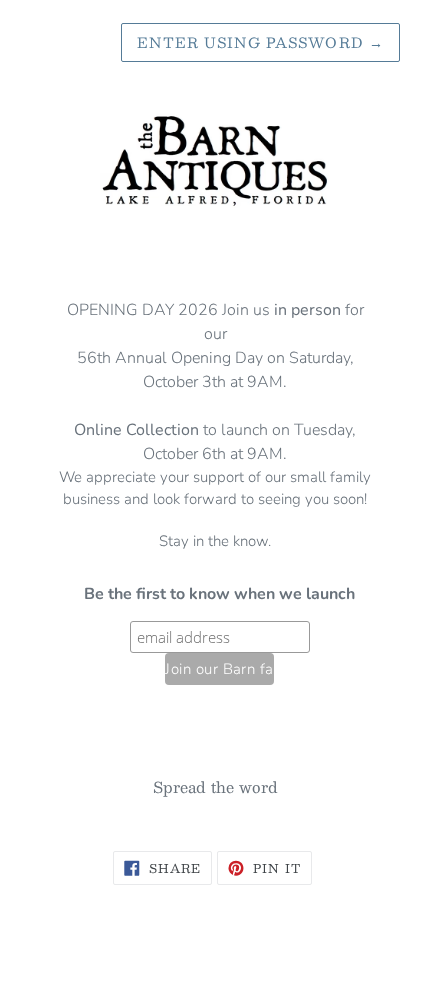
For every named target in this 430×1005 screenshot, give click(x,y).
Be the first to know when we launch (219, 594)
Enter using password (260, 42)
